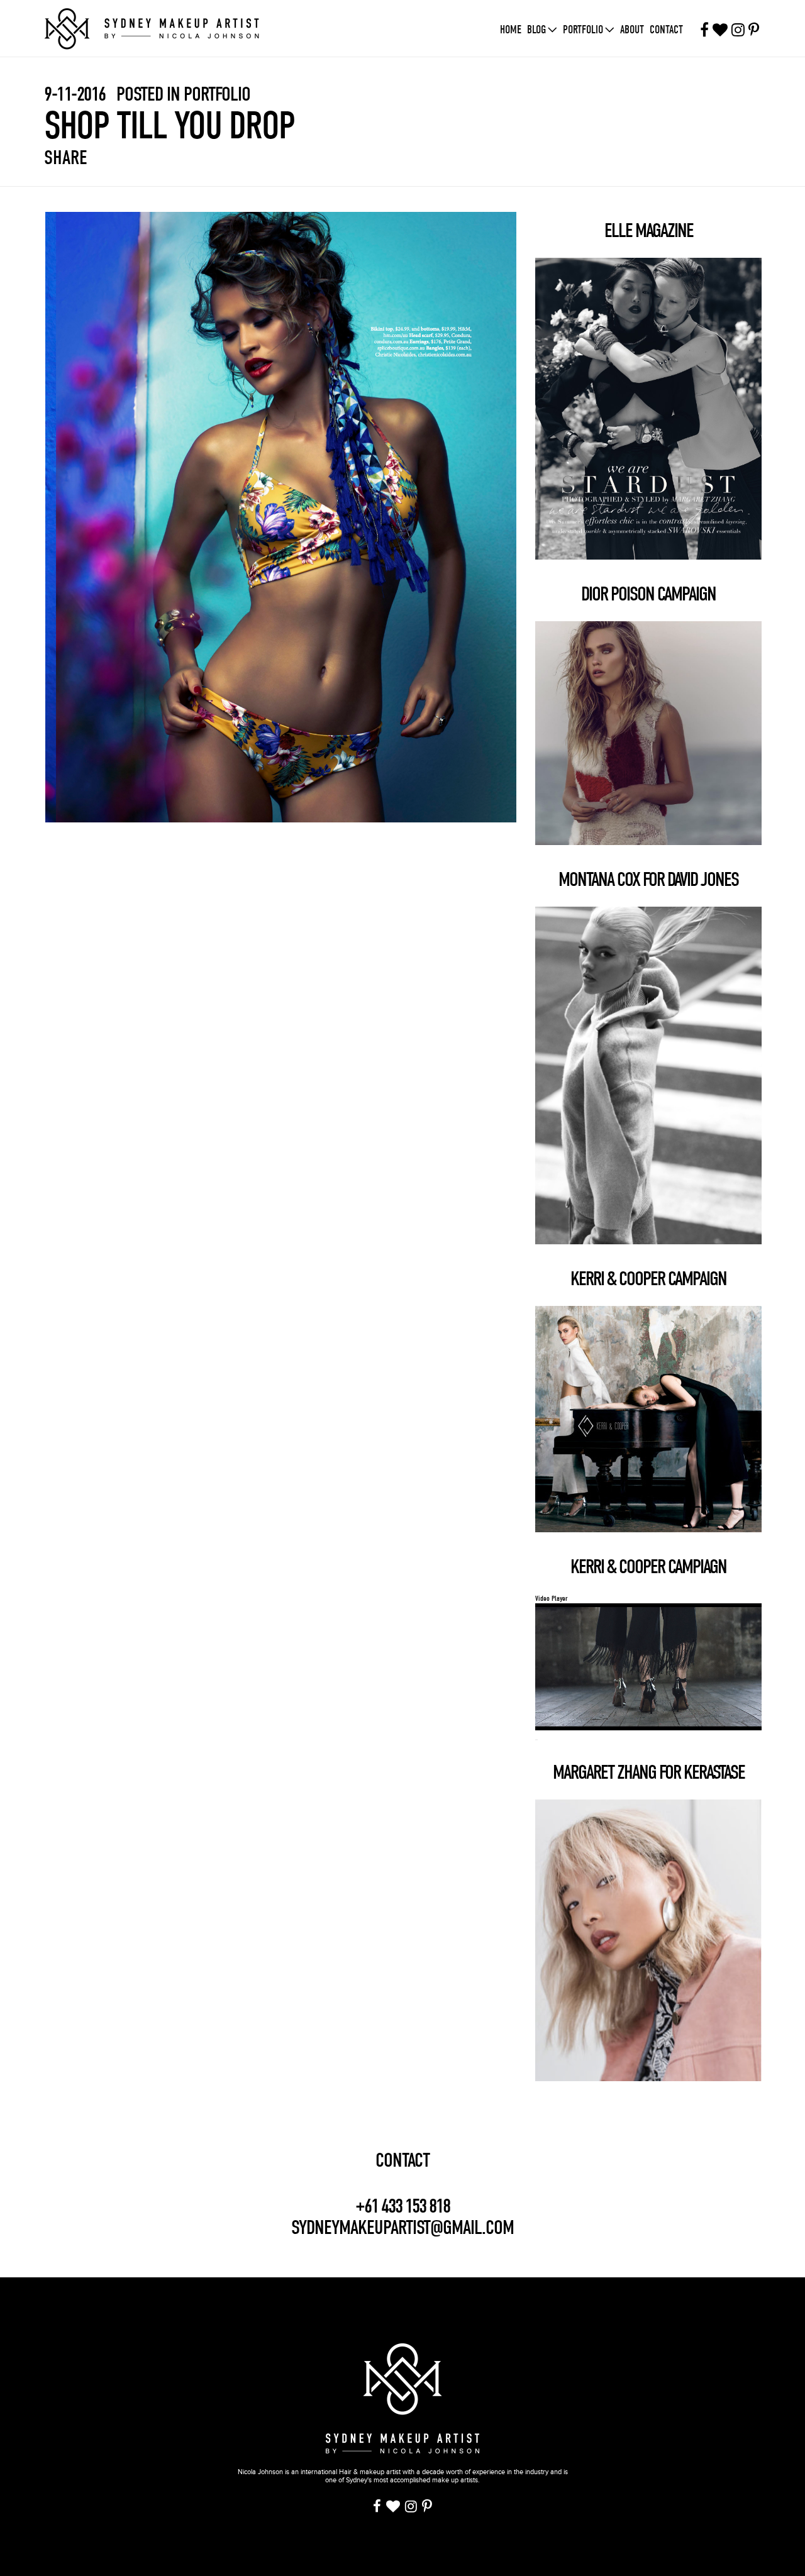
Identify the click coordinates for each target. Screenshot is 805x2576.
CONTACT (402, 2160)
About (632, 30)
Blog (536, 30)
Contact (666, 30)
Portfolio (583, 30)
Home (511, 30)
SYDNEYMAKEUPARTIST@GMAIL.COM (402, 2227)
